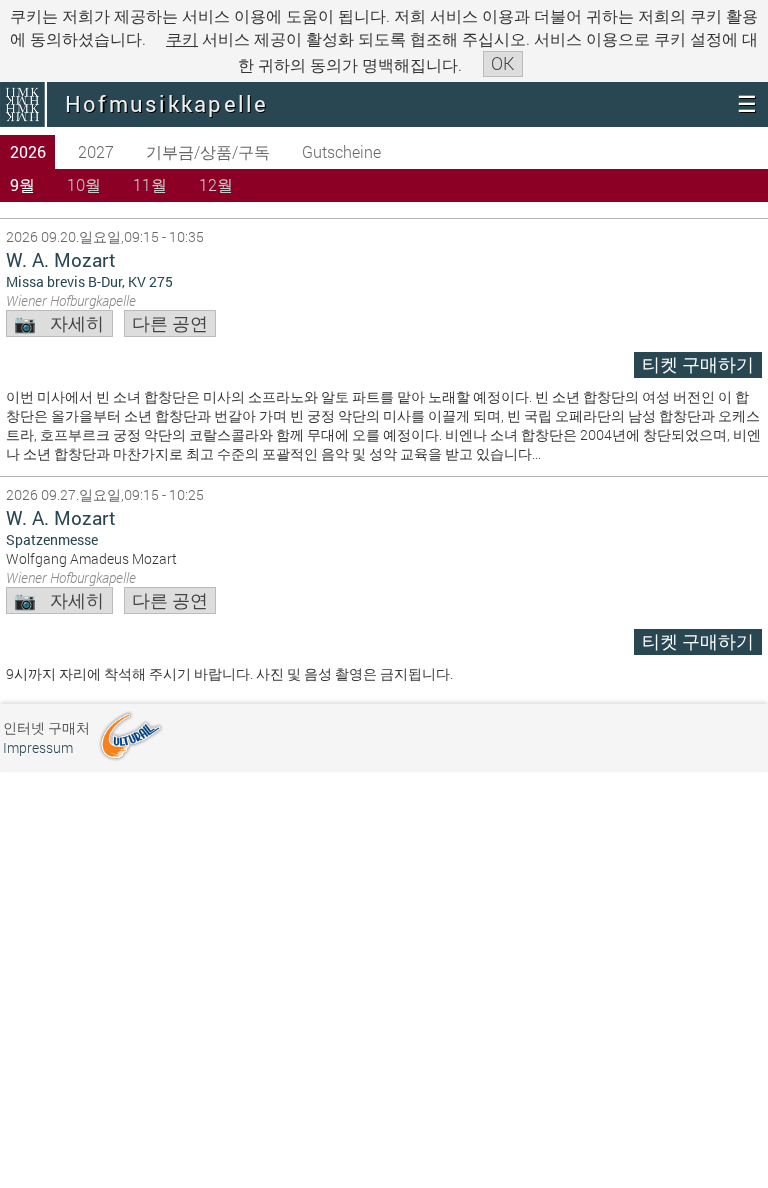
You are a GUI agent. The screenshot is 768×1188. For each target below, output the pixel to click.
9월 (22, 184)
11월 (150, 184)
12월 (216, 184)
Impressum (38, 747)
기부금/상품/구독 (208, 151)
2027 (96, 151)
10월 (84, 184)
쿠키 (182, 38)
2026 (28, 151)
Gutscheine (341, 151)
